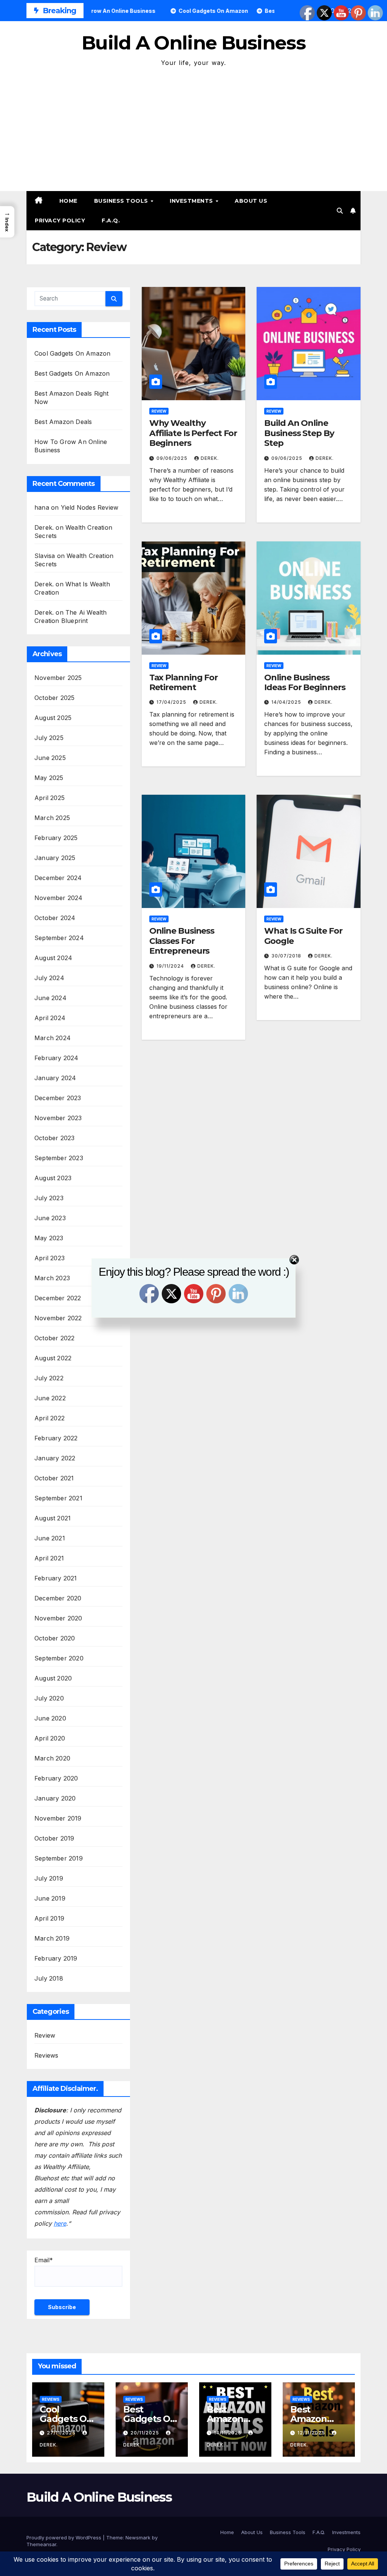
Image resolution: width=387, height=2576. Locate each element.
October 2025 (54, 698)
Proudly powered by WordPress (65, 2537)
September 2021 (58, 1498)
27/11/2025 (62, 2433)
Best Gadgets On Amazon (72, 373)
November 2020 (58, 1618)
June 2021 (50, 1538)
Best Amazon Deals (63, 422)
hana (42, 507)
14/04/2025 (287, 702)
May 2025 (49, 778)
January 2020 (55, 1798)
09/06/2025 (173, 458)
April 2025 (50, 798)
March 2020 (52, 1758)
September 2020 (59, 1658)
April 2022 (50, 1418)
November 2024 (59, 898)
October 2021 (54, 1478)
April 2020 (50, 1738)
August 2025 (53, 718)
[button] (340, 211)
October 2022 (54, 1338)
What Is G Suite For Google (303, 936)
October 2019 (54, 1838)
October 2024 (55, 918)
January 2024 (55, 1078)
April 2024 (50, 1018)
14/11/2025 (228, 2433)
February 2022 (56, 1438)
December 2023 (58, 1098)
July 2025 (49, 738)
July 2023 (49, 1198)
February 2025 (56, 838)
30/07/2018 (287, 956)
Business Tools (122, 201)
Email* (44, 2260)
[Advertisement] (193, 125)
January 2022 (55, 1458)
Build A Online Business (193, 43)
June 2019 (50, 1898)
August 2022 (53, 1358)
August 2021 (53, 1518)
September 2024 (59, 938)
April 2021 (49, 1558)
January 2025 (55, 858)
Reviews (46, 2055)
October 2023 (54, 1138)
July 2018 (49, 1978)
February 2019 (56, 1958)
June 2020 (50, 1718)
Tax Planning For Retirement (183, 682)
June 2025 (50, 758)
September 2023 (59, 1158)
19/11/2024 (171, 966)
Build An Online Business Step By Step (299, 433)
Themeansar (41, 2544)
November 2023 (58, 1118)
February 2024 (57, 1058)
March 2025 (52, 818)
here (60, 2223)
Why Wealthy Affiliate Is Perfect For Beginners (193, 433)
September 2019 (59, 1858)
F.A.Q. (111, 220)
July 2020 (49, 1698)
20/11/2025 (146, 2433)
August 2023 (53, 1178)
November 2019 (58, 1818)
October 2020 (55, 1638)
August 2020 (53, 1678)
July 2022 (49, 1378)
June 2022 (50, 1398)
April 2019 (49, 1918)
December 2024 (58, 878)
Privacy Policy (60, 220)
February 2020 (56, 1778)
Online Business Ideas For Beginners (305, 682)
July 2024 (49, 978)
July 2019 (49, 1878)
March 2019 (52, 1938)
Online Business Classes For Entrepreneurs (182, 941)
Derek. (210, 458)
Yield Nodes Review (90, 507)
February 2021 (56, 1578)
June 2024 (50, 998)
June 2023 (50, 1218)
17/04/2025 (172, 702)
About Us (251, 201)
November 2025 (58, 678)
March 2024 (53, 1038)
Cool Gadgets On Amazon (72, 353)
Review (45, 2035)
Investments (192, 201)
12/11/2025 (312, 2433)
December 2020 (58, 1598)
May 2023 (49, 1238)
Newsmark (138, 2537)
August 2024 (53, 958)
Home (68, 201)
